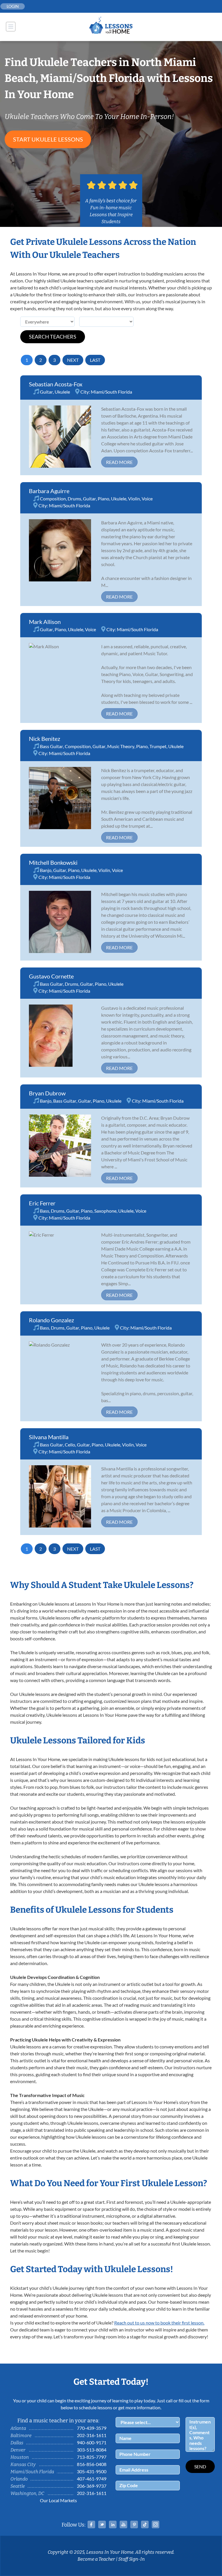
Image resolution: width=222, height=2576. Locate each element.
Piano (103, 499)
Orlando (19, 2479)
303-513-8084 (92, 2450)
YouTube (123, 2524)
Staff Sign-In (132, 2559)
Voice (147, 499)
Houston (20, 2457)
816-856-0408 (92, 2464)
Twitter (102, 2524)
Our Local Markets (58, 2500)
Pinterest (134, 2524)
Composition (53, 499)
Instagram (156, 2524)
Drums (74, 499)
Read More (119, 462)
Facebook (91, 2524)
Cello (70, 1445)
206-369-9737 (92, 2486)
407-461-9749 (92, 2479)
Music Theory (121, 746)
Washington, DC (27, 2493)
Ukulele (62, 392)
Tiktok (145, 2524)
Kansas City (23, 2464)
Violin (134, 499)
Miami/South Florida (111, 392)
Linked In (113, 2524)
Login (13, 6)
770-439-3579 (92, 2428)
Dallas (17, 2443)
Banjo (46, 870)
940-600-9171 (92, 2442)
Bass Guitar (51, 746)
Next (73, 360)
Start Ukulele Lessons (48, 139)
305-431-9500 (92, 2471)
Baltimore (21, 2435)
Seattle (18, 2486)
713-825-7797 (92, 2457)
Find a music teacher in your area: (58, 2421)
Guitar (46, 392)
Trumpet (158, 746)
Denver (18, 2450)
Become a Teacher (96, 2559)
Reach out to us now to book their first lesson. (159, 2323)
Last (95, 360)
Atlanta (18, 2428)
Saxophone (105, 1211)
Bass (45, 1211)
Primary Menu (11, 27)
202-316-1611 (92, 2435)
